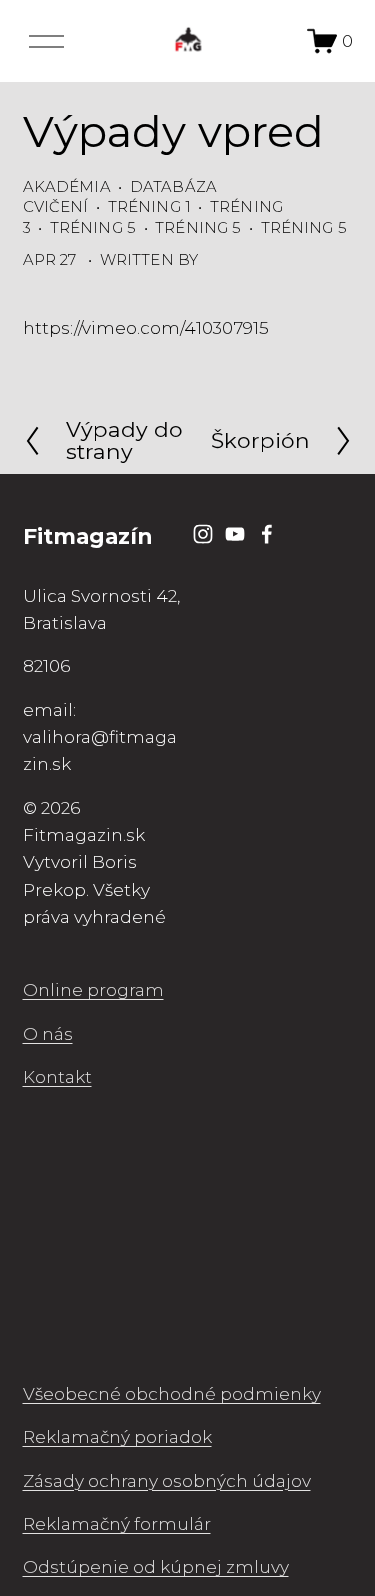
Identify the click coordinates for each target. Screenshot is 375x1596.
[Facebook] (267, 534)
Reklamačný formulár (117, 1523)
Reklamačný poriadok (117, 1436)
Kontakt (57, 1076)
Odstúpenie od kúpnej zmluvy (156, 1566)
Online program (93, 989)
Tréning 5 (93, 228)
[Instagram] (203, 534)
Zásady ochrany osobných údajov (167, 1480)
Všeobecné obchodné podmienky (172, 1393)
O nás (48, 1033)
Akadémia (67, 187)
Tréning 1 (149, 207)
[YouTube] (235, 534)
